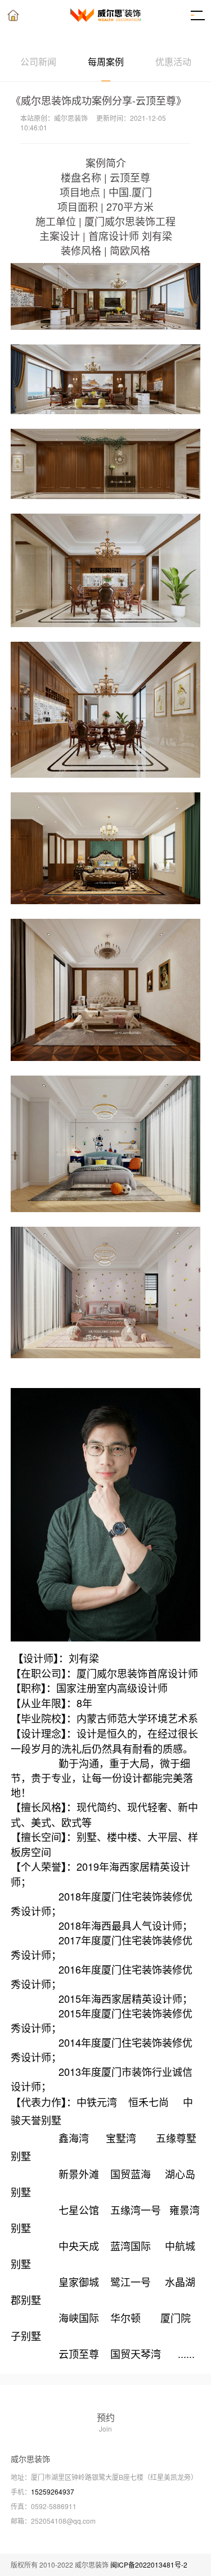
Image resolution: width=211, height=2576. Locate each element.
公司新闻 (38, 62)
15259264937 (53, 2491)
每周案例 (106, 62)
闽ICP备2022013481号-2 (149, 2564)
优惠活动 (173, 62)
